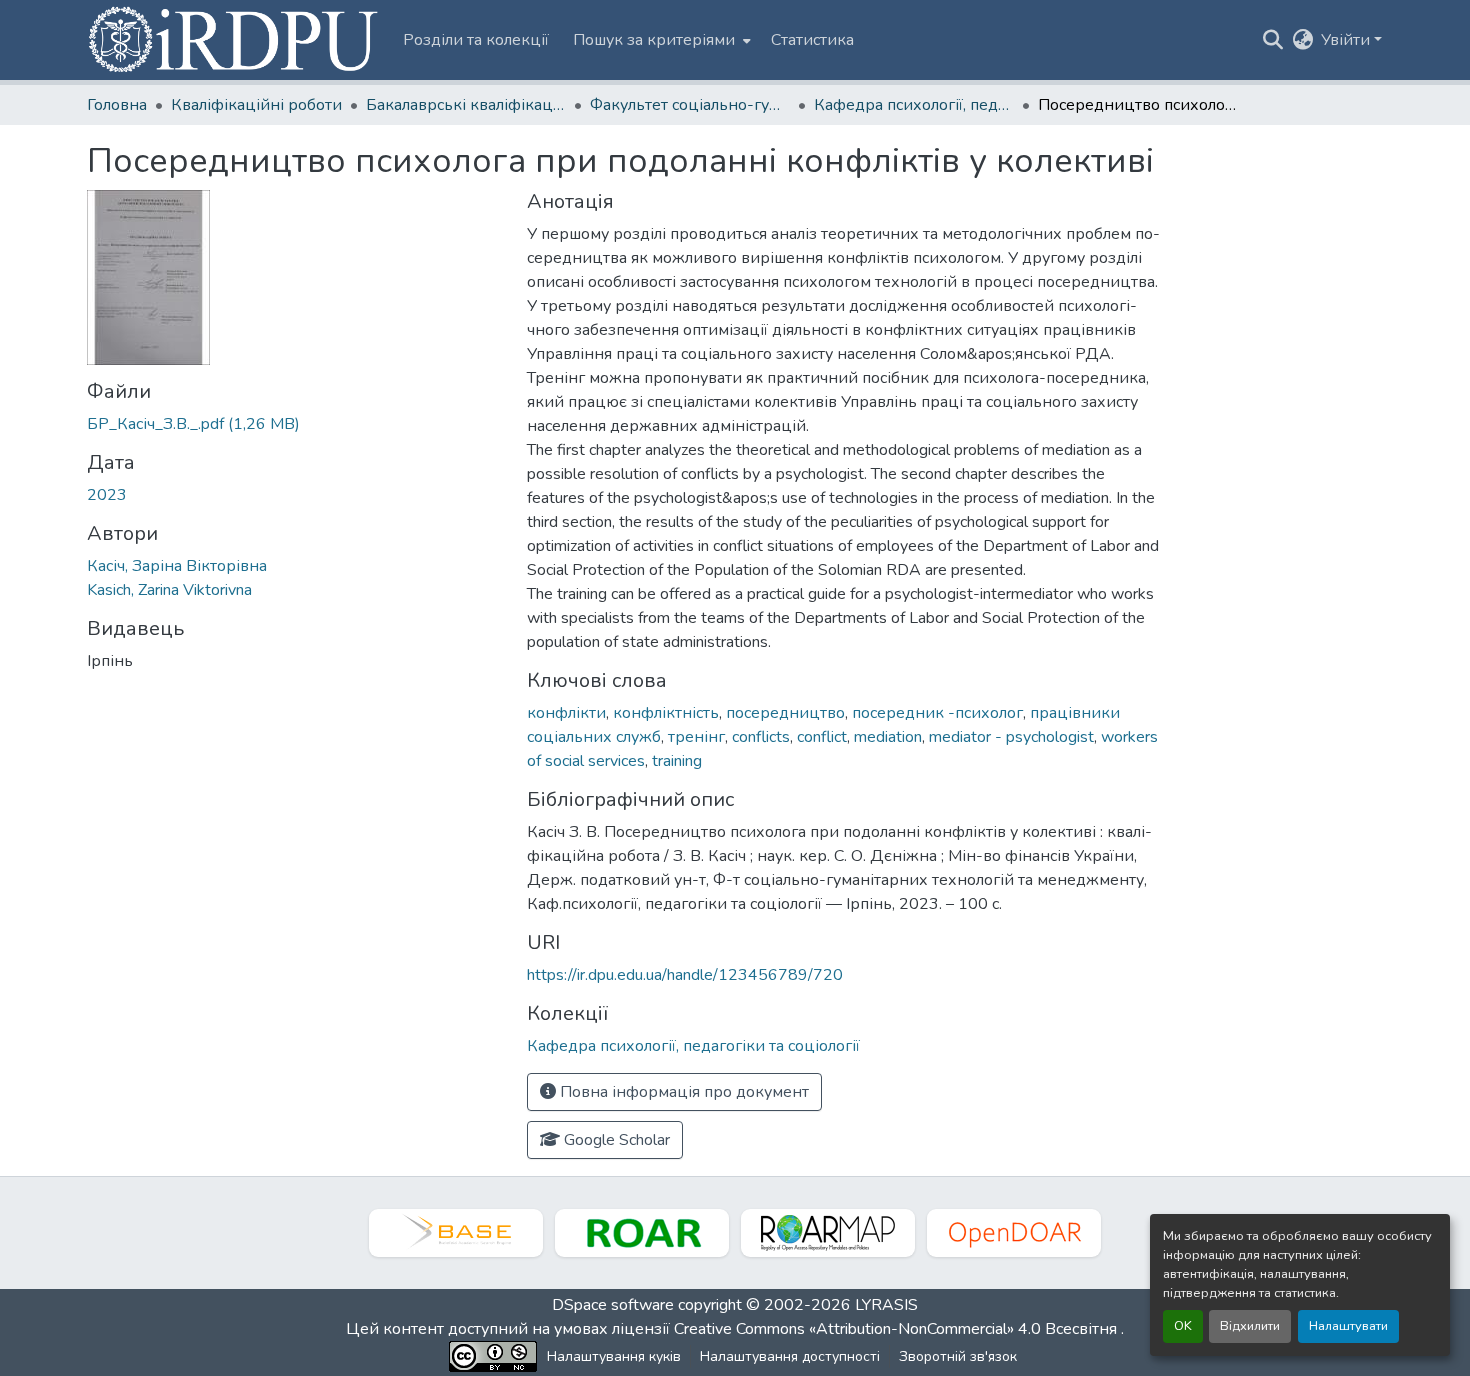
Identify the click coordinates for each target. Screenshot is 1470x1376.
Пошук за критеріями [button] (654, 40)
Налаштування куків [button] (614, 1356)
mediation (888, 737)
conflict (822, 737)
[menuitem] (660, 40)
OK (1183, 1326)
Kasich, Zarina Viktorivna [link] (169, 590)
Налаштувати (1348, 1326)
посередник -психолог (937, 713)
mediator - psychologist (1011, 737)
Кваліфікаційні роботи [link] (256, 105)
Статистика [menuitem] (812, 40)
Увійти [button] (1347, 40)
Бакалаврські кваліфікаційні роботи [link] (466, 105)
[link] (295, 424)
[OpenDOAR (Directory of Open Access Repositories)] (1014, 1233)
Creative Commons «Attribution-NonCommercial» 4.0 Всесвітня (897, 1329)
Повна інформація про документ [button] (682, 1092)
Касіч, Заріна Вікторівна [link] (177, 566)
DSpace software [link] (613, 1305)
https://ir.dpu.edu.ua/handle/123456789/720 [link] (685, 975)
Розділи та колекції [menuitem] (476, 40)
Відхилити (1250, 1326)
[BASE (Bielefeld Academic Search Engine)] (456, 1233)
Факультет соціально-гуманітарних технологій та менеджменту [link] (690, 105)
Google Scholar (615, 1140)
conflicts (761, 737)
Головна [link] (117, 105)
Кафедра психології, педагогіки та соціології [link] (914, 105)
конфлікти (566, 713)
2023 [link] (107, 495)
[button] (235, 40)
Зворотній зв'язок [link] (958, 1356)
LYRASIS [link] (886, 1305)
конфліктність (666, 713)
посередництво (785, 713)
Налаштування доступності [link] (790, 1356)
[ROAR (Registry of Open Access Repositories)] (642, 1233)
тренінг (696, 737)
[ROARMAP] (828, 1233)
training (677, 761)
